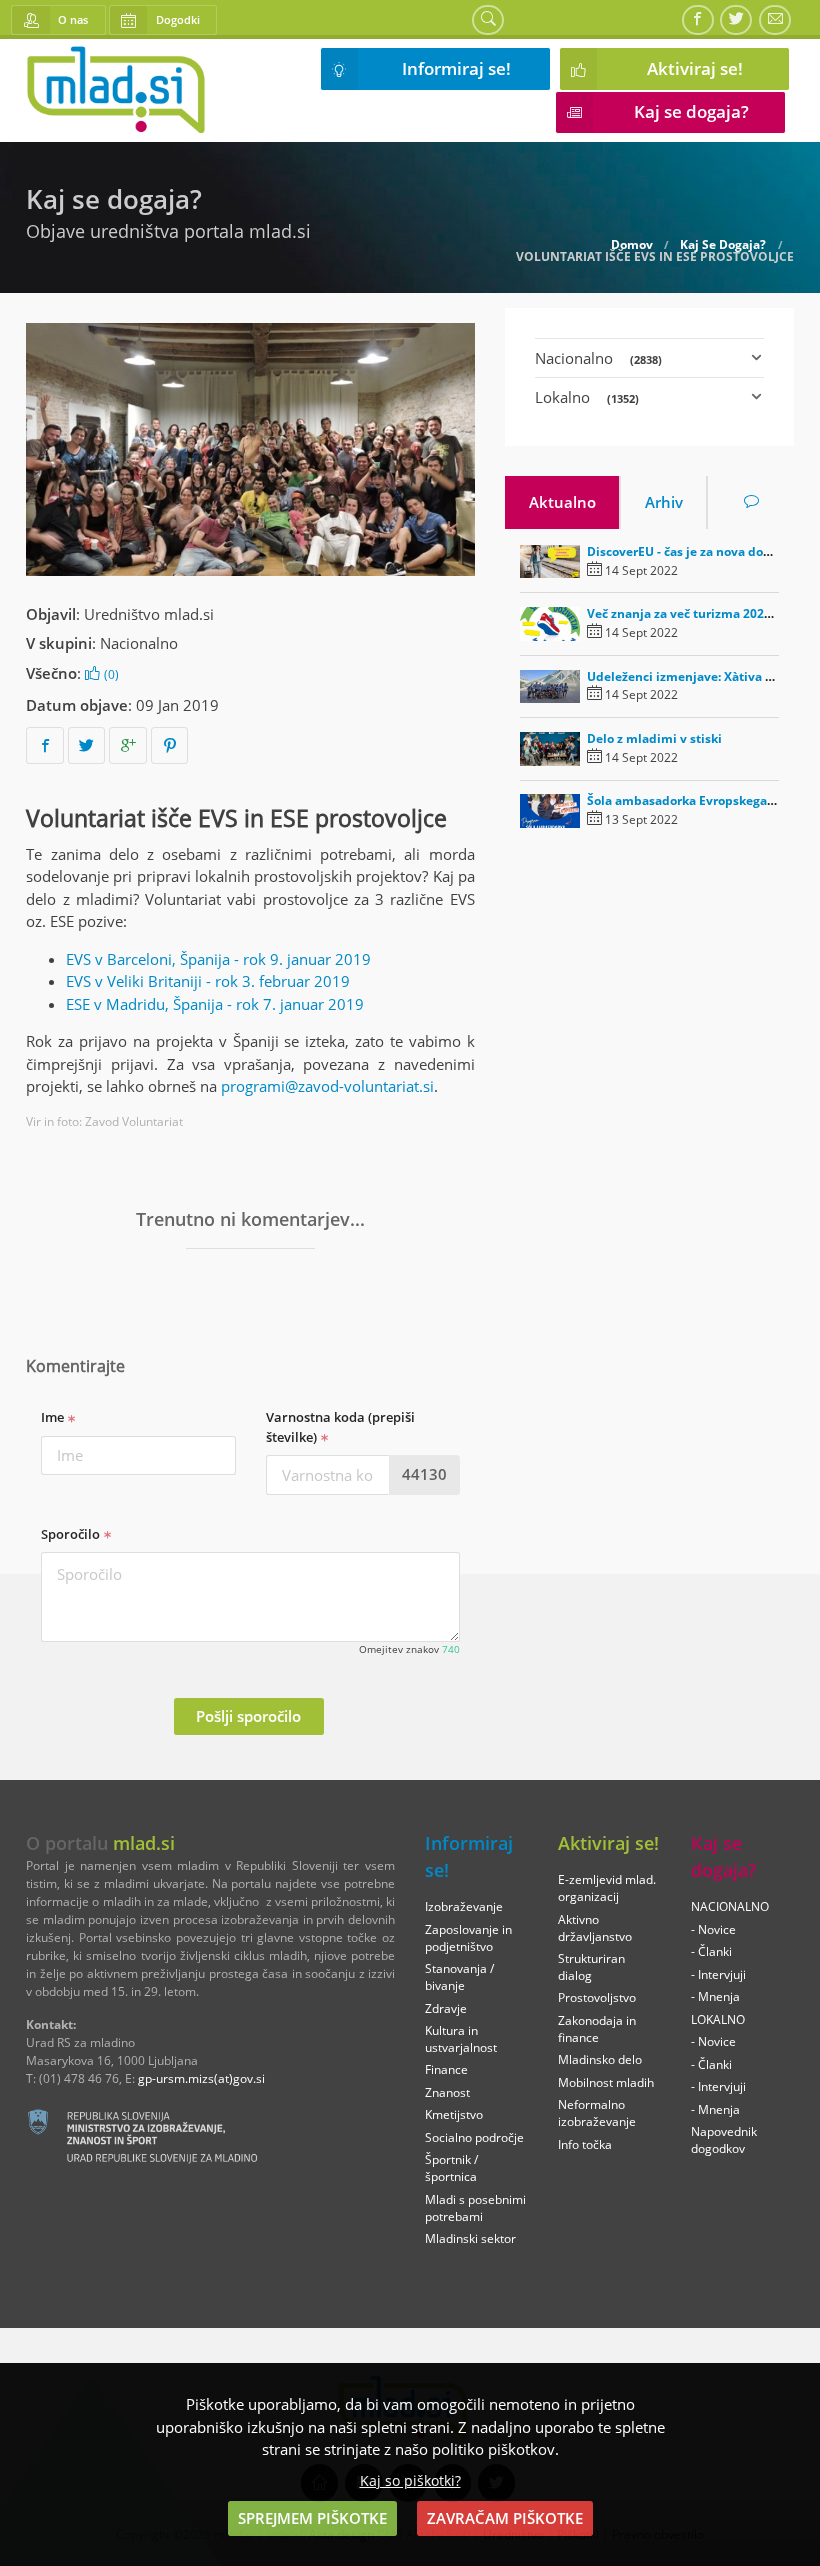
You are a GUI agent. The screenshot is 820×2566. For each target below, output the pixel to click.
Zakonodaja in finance (597, 2029)
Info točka (585, 2144)
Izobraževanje (464, 1906)
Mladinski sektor (470, 2238)
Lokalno (587, 397)
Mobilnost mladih (606, 2082)
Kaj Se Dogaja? (723, 245)
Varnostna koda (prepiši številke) (340, 1427)
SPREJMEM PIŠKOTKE (312, 2518)
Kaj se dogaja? (691, 111)
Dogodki (178, 19)
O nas (73, 19)
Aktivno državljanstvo (595, 1928)
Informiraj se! (456, 68)
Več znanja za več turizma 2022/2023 (695, 613)
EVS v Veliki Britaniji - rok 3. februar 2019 (208, 981)
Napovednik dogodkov (724, 2140)
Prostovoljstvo (597, 1997)
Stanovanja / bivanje (459, 1977)
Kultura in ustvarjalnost (461, 2039)
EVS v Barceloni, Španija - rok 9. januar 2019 (218, 959)
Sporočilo (72, 1534)
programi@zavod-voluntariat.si (327, 1086)
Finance (446, 2069)
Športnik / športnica (451, 2168)
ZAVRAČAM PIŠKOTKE (505, 2518)
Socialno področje (474, 2137)
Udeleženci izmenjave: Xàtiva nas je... (698, 676)
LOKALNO (718, 2019)
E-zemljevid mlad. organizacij (607, 1888)
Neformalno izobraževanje (597, 2113)
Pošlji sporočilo (248, 1716)
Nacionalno (139, 643)
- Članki (711, 1951)
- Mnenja (715, 1996)
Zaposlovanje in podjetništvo (468, 1938)
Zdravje (446, 2008)
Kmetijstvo (454, 2114)
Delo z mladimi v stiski (654, 738)
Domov (632, 245)
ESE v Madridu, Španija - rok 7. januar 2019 (215, 1004)
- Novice (713, 1929)
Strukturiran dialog (591, 1967)
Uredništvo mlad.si (149, 614)
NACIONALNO (730, 1906)
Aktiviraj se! (695, 68)
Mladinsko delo (600, 2059)
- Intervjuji (718, 1974)
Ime (54, 1417)
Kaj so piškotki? (410, 2481)
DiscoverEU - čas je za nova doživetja (695, 551)
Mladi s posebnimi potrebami (475, 2208)
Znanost (447, 2092)
